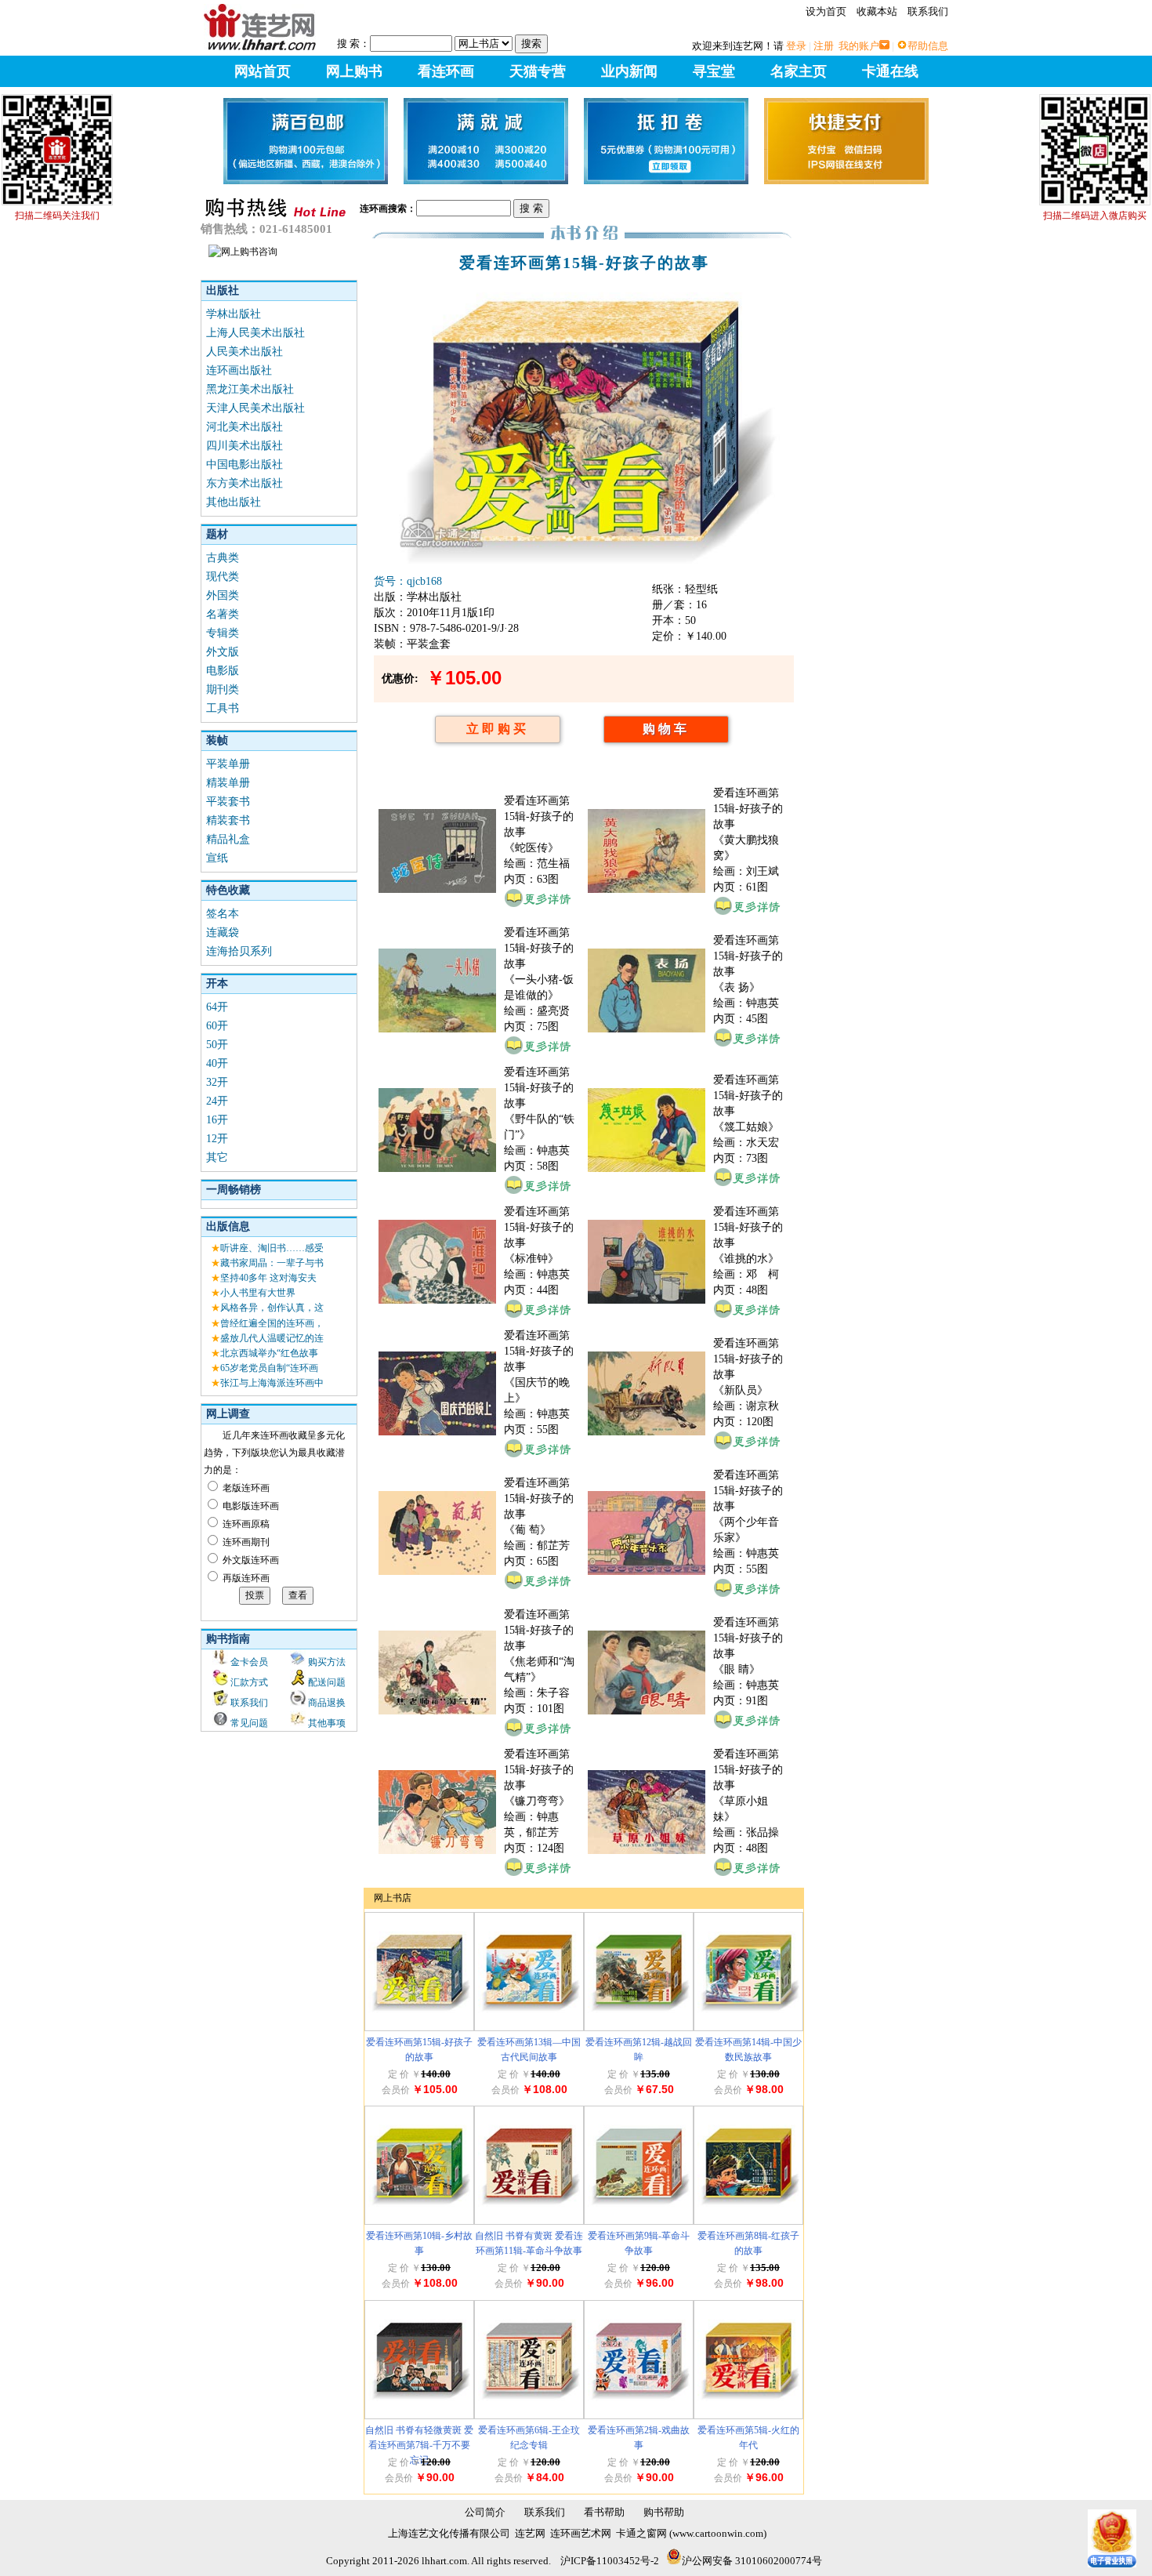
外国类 (223, 595)
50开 (217, 1045)
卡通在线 (890, 71)
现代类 (223, 577)
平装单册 (228, 764)
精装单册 (228, 783)
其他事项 (327, 1723)
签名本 (223, 914)
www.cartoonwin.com (718, 2533)
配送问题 (327, 1682)
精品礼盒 (228, 839)
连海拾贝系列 (239, 951)
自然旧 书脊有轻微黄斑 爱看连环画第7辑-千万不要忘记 (419, 2445)
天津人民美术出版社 (255, 408)
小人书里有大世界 (258, 1293)
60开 (217, 1026)
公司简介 (485, 2512)
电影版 (223, 671)
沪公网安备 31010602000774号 (752, 2561)
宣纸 (217, 858)
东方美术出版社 (245, 483)
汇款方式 (249, 1682)
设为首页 (826, 11)
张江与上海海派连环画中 (272, 1383)
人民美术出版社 (245, 352)
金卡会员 (249, 1662)
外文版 (223, 652)
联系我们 (928, 11)
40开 (217, 1063)
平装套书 (228, 802)
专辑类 (223, 633)
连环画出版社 (239, 370)
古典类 (223, 558)
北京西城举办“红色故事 (269, 1353)
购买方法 (327, 1662)
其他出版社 (234, 502)
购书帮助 (664, 2512)
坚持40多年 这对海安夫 (268, 1278)
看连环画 (446, 71)
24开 (217, 1101)
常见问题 (249, 1723)
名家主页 (799, 71)
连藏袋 (223, 932)
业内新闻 (629, 71)
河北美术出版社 (245, 427)
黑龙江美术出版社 (250, 389)
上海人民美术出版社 (255, 333)
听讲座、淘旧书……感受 (272, 1248)
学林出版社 (234, 314)
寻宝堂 (714, 71)
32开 (217, 1082)
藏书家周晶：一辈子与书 (272, 1263)
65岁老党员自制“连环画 (269, 1368)
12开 (217, 1139)
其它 (217, 1157)
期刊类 (223, 689)
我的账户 (859, 46)
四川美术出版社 (245, 446)
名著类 (223, 614)
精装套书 (228, 820)
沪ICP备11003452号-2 (610, 2561)
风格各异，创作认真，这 (272, 1308)
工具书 (223, 708)
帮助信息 (928, 46)
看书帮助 (604, 2512)
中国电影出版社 (245, 464)
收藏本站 (877, 11)
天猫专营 (538, 71)
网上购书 (354, 71)
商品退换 (327, 1703)
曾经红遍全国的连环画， (272, 1323)
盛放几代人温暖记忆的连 (272, 1338)
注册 (824, 46)
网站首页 (263, 71)
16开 (217, 1120)
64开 (217, 1007)
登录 (796, 46)
